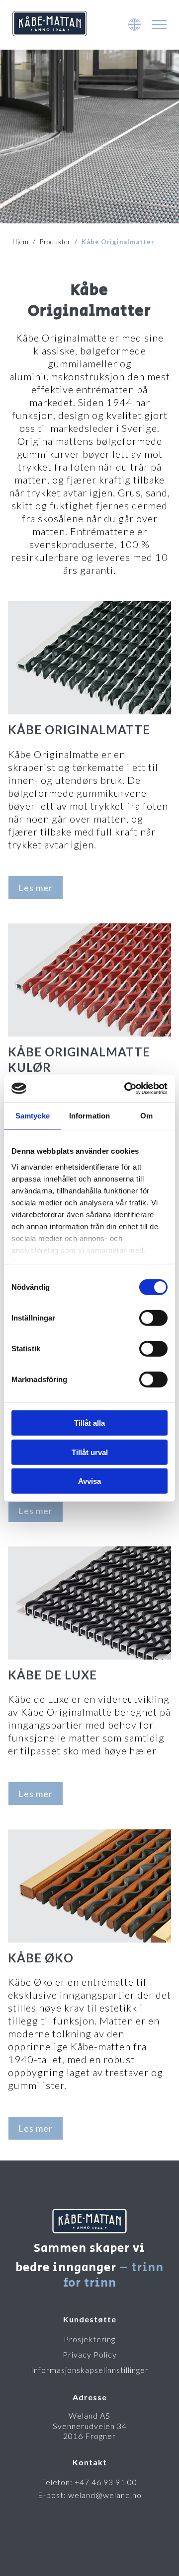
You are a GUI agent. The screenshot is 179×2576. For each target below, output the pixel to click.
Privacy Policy (90, 2354)
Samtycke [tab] (33, 1116)
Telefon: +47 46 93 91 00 (89, 2482)
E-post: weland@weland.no (90, 2495)
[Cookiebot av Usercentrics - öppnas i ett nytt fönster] (126, 1088)
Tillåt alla (89, 1423)
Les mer (36, 888)
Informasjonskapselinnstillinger (90, 2370)
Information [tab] (89, 1116)
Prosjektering (89, 2339)
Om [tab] (146, 1116)
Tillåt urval (90, 1452)
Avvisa (89, 1481)
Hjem (21, 242)
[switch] (153, 1318)
